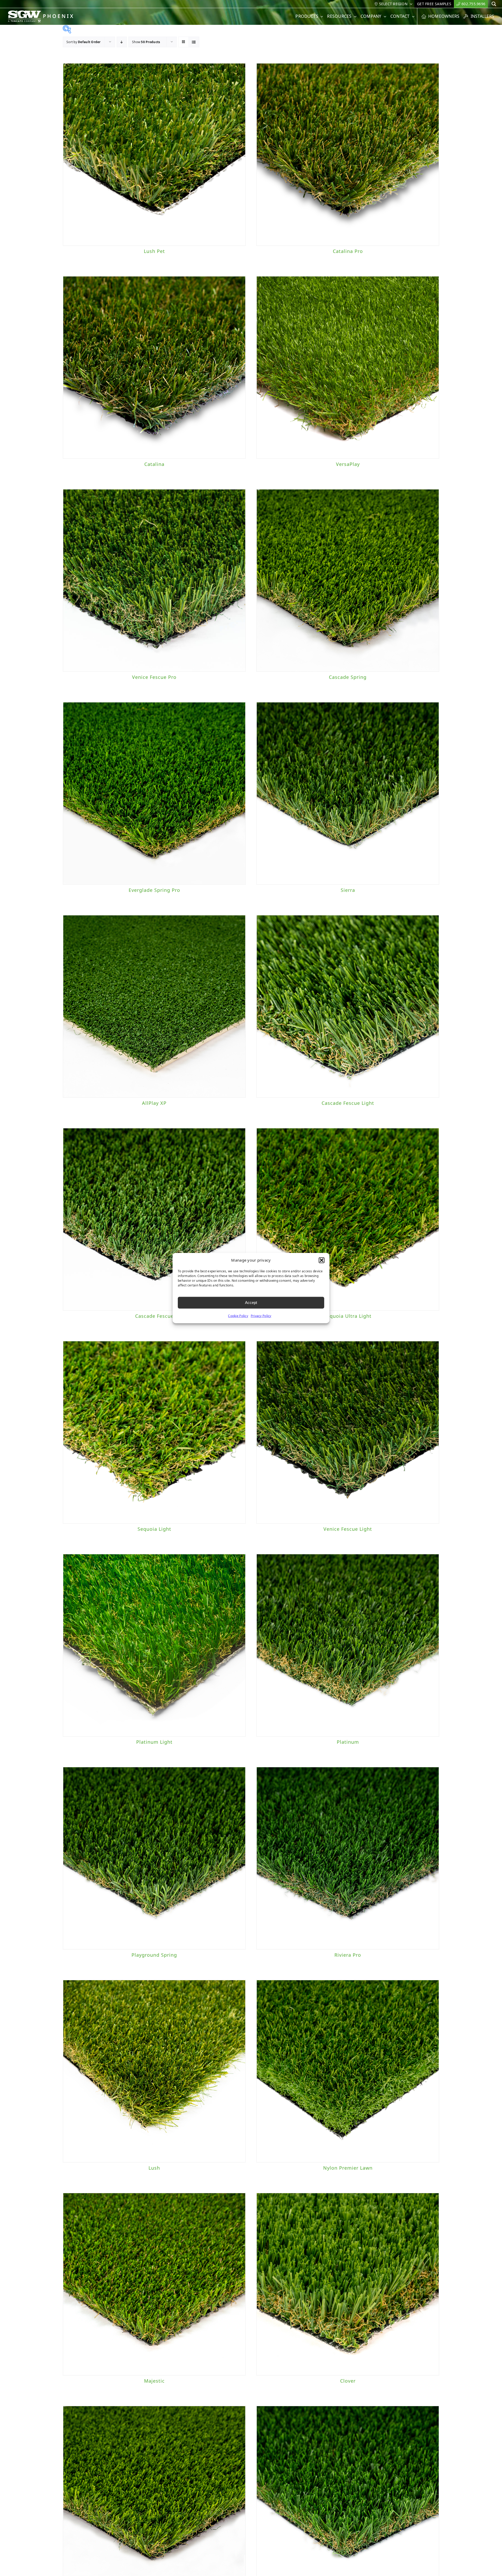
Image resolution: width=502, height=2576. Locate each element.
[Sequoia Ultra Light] (348, 1219)
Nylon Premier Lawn (348, 2168)
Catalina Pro (348, 251)
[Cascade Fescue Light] (348, 1006)
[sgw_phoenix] (41, 13)
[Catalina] (154, 367)
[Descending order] (122, 42)
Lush (154, 2168)
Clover (348, 2381)
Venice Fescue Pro (154, 677)
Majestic (154, 2381)
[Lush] (154, 2071)
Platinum (348, 1742)
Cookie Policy (238, 1316)
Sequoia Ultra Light (348, 1316)
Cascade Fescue (154, 1316)
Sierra (348, 890)
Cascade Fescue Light (348, 1103)
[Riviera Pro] (348, 1858)
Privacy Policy (261, 1316)
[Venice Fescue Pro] (154, 580)
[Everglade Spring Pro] (154, 793)
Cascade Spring (348, 677)
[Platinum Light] (154, 1645)
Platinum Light (154, 1742)
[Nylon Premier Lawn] (348, 2071)
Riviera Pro (348, 1955)
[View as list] (194, 42)
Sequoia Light (154, 1529)
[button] (322, 1260)
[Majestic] (154, 2284)
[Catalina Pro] (348, 154)
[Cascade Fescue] (154, 1219)
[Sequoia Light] (154, 1432)
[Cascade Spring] (348, 580)
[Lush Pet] (154, 154)
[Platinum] (348, 1645)
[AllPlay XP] (154, 1006)
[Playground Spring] (154, 1858)
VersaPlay (348, 464)
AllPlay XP (154, 1103)
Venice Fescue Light (348, 1529)
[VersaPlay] (348, 367)
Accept (251, 1303)
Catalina (154, 464)
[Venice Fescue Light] (348, 1432)
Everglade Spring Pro (154, 890)
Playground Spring (154, 1955)
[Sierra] (348, 793)
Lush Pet (154, 251)
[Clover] (348, 2284)
